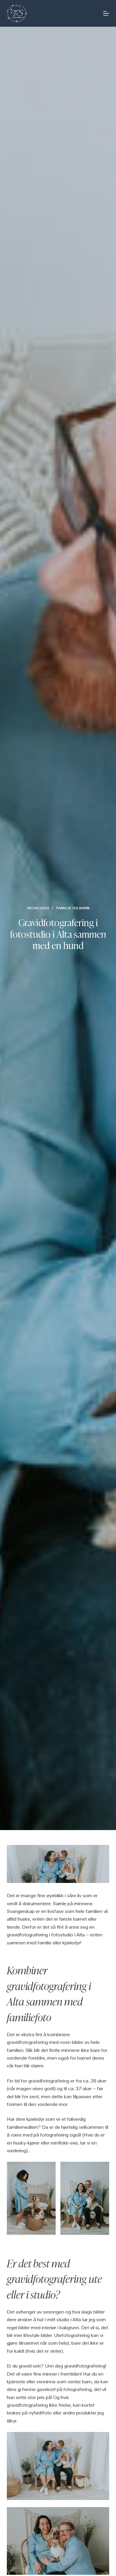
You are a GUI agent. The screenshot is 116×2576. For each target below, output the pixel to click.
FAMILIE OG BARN (73, 908)
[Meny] (106, 13)
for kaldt (16, 2351)
